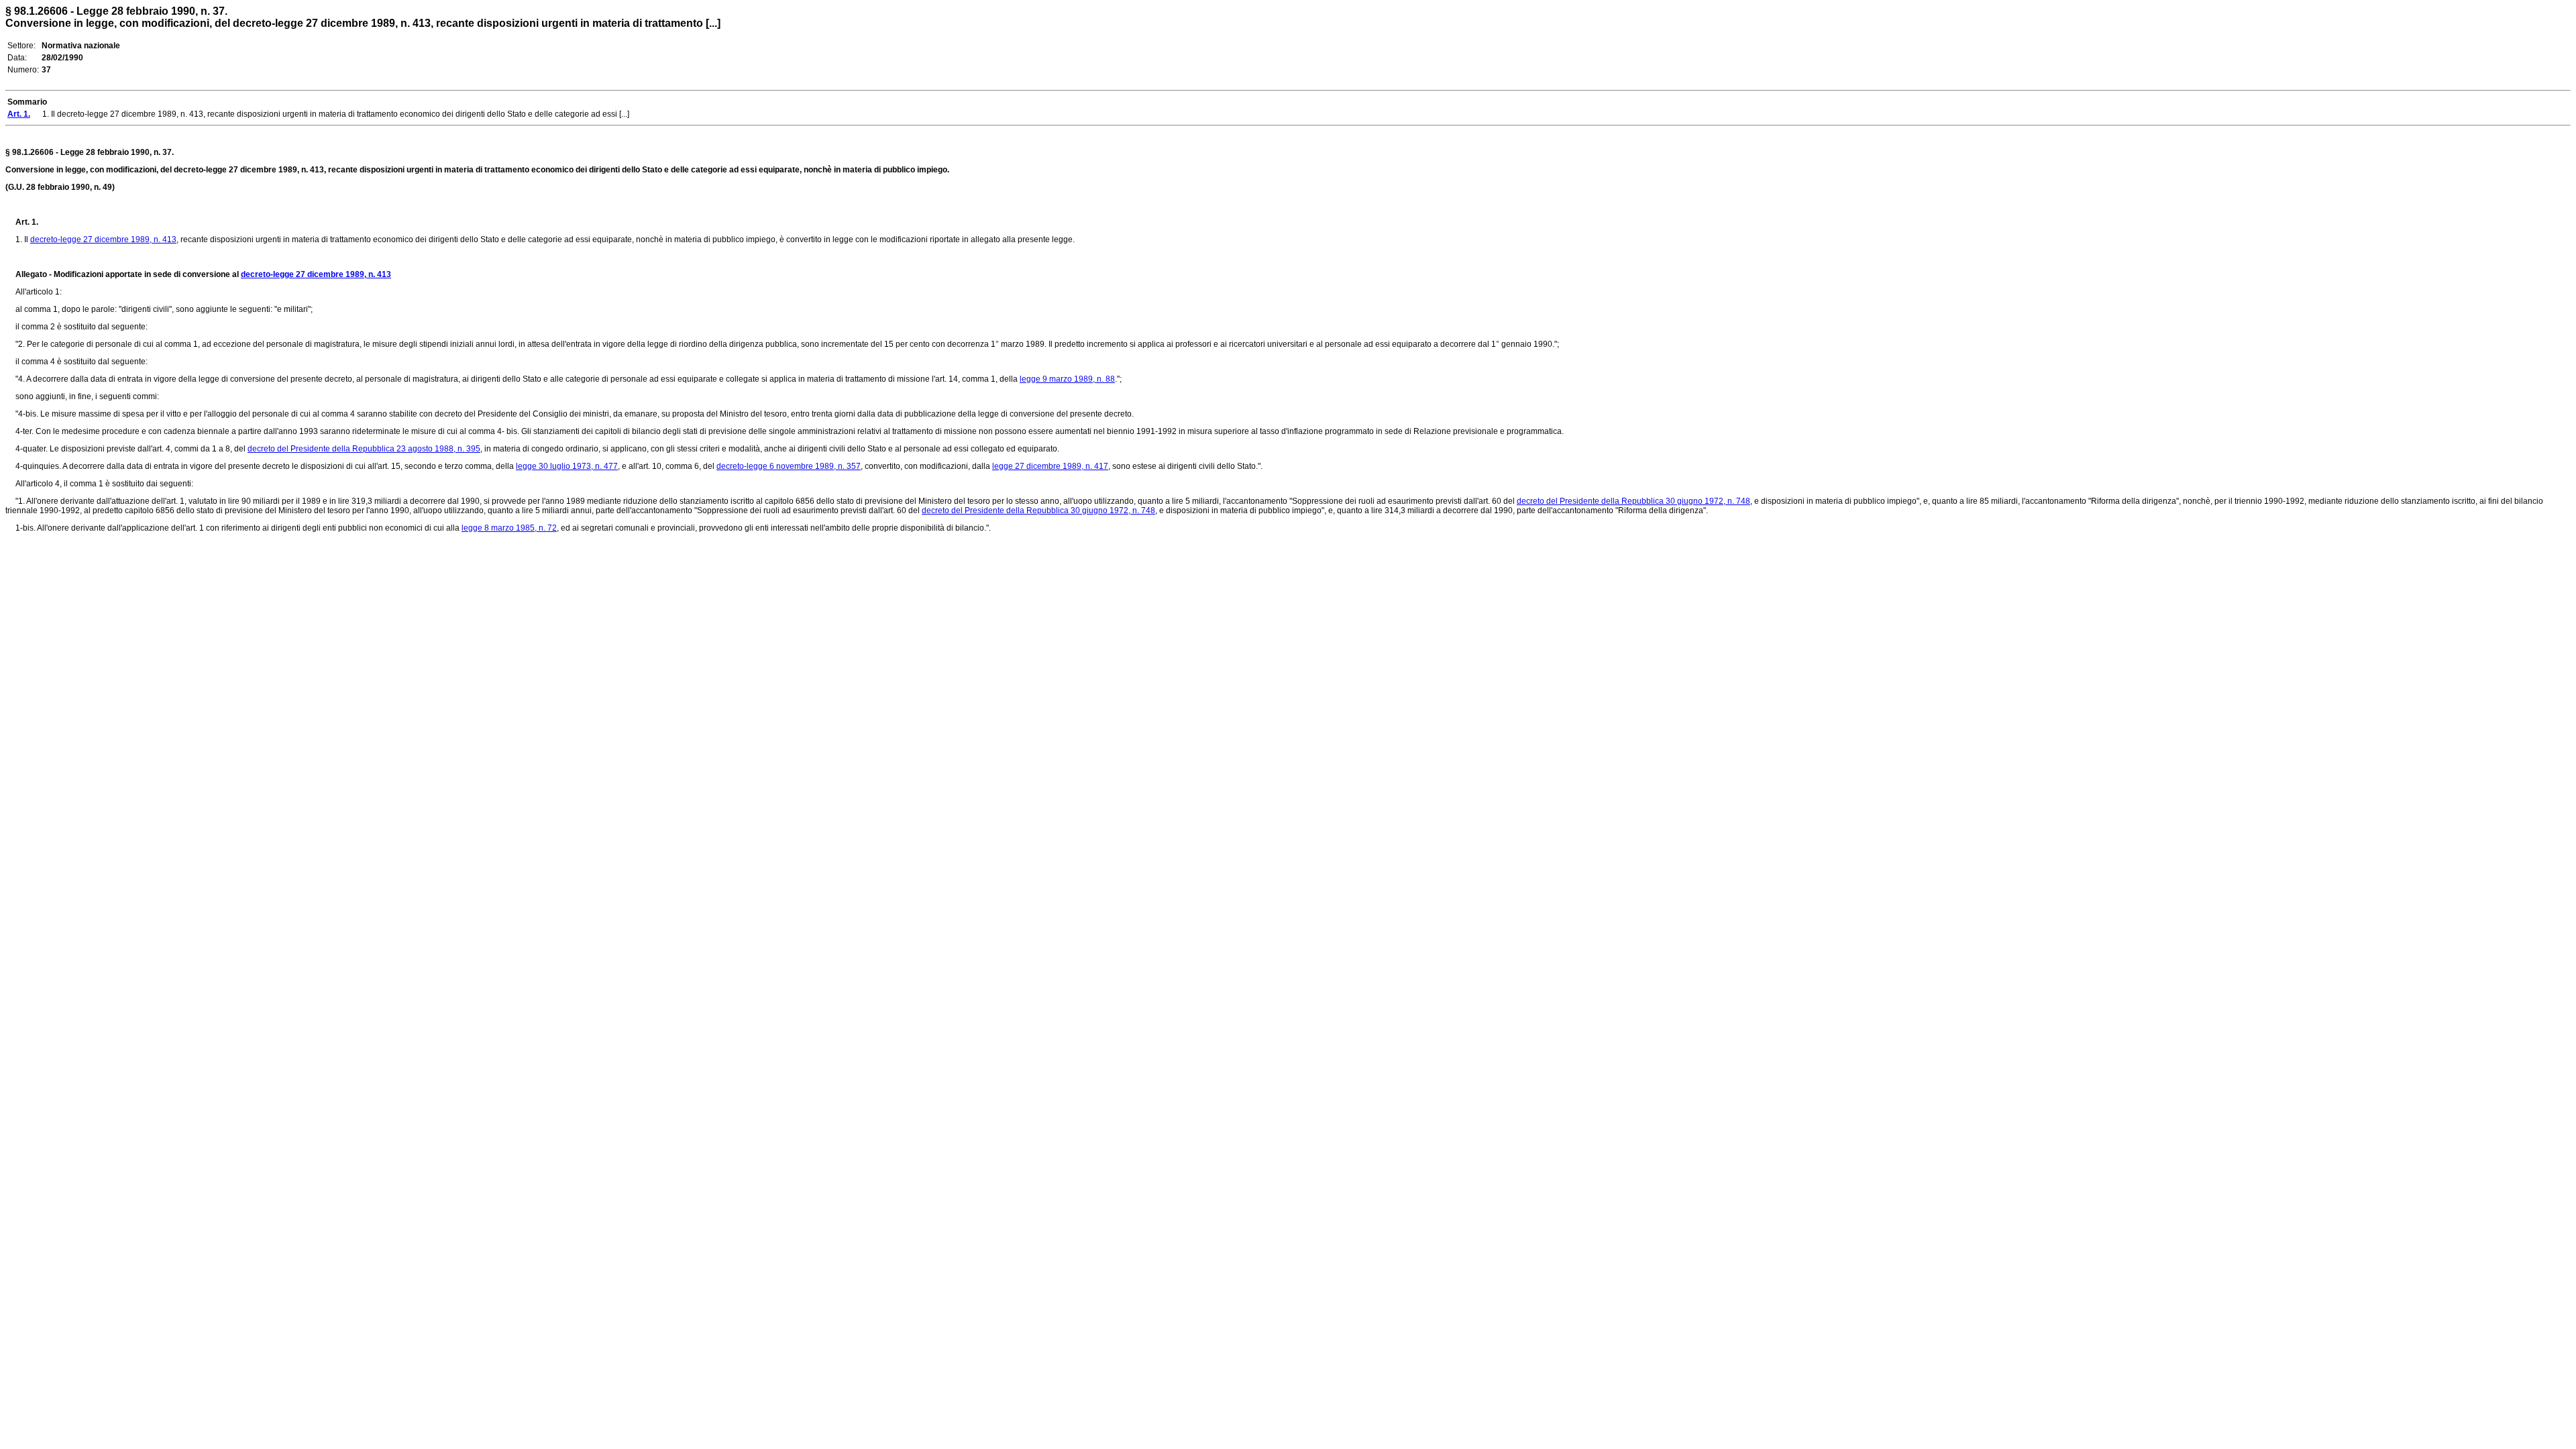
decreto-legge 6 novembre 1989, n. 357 (789, 466)
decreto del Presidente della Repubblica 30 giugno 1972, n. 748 (1633, 501)
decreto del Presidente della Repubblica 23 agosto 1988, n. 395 (364, 449)
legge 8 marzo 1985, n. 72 (509, 528)
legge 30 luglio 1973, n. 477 (567, 466)
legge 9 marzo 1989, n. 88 (1067, 379)
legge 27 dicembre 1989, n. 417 (1050, 466)
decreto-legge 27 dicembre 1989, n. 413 (103, 239)
